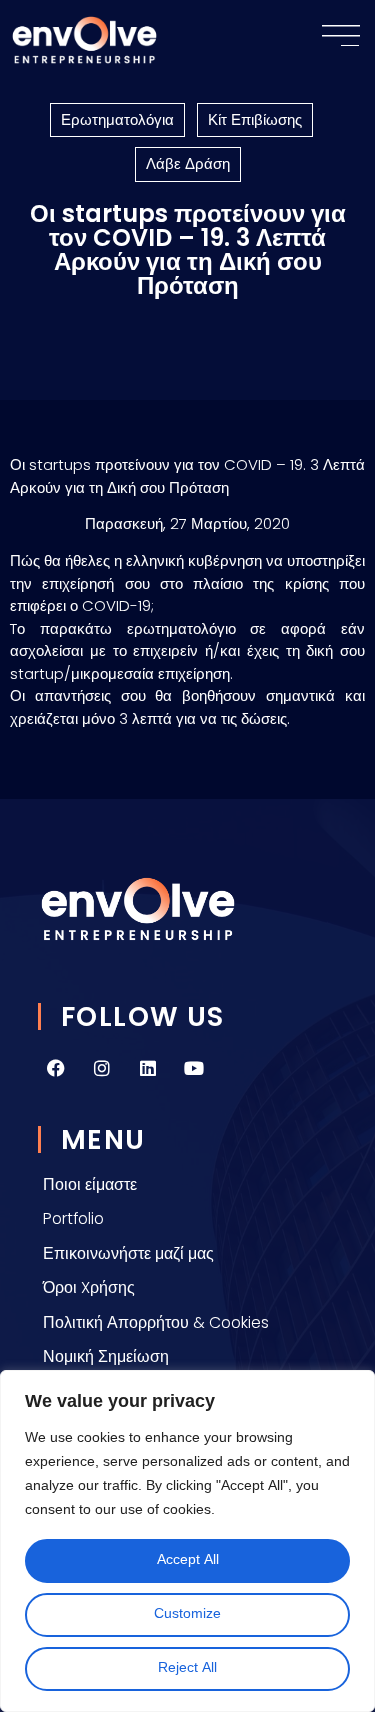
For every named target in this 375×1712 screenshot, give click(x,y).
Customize (187, 1614)
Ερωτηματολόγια (117, 119)
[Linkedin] (148, 1068)
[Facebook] (56, 1068)
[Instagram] (102, 1068)
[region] (187, 1541)
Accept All (188, 1560)
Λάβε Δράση (188, 163)
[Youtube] (194, 1068)
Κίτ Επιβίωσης (255, 119)
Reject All (187, 1668)
